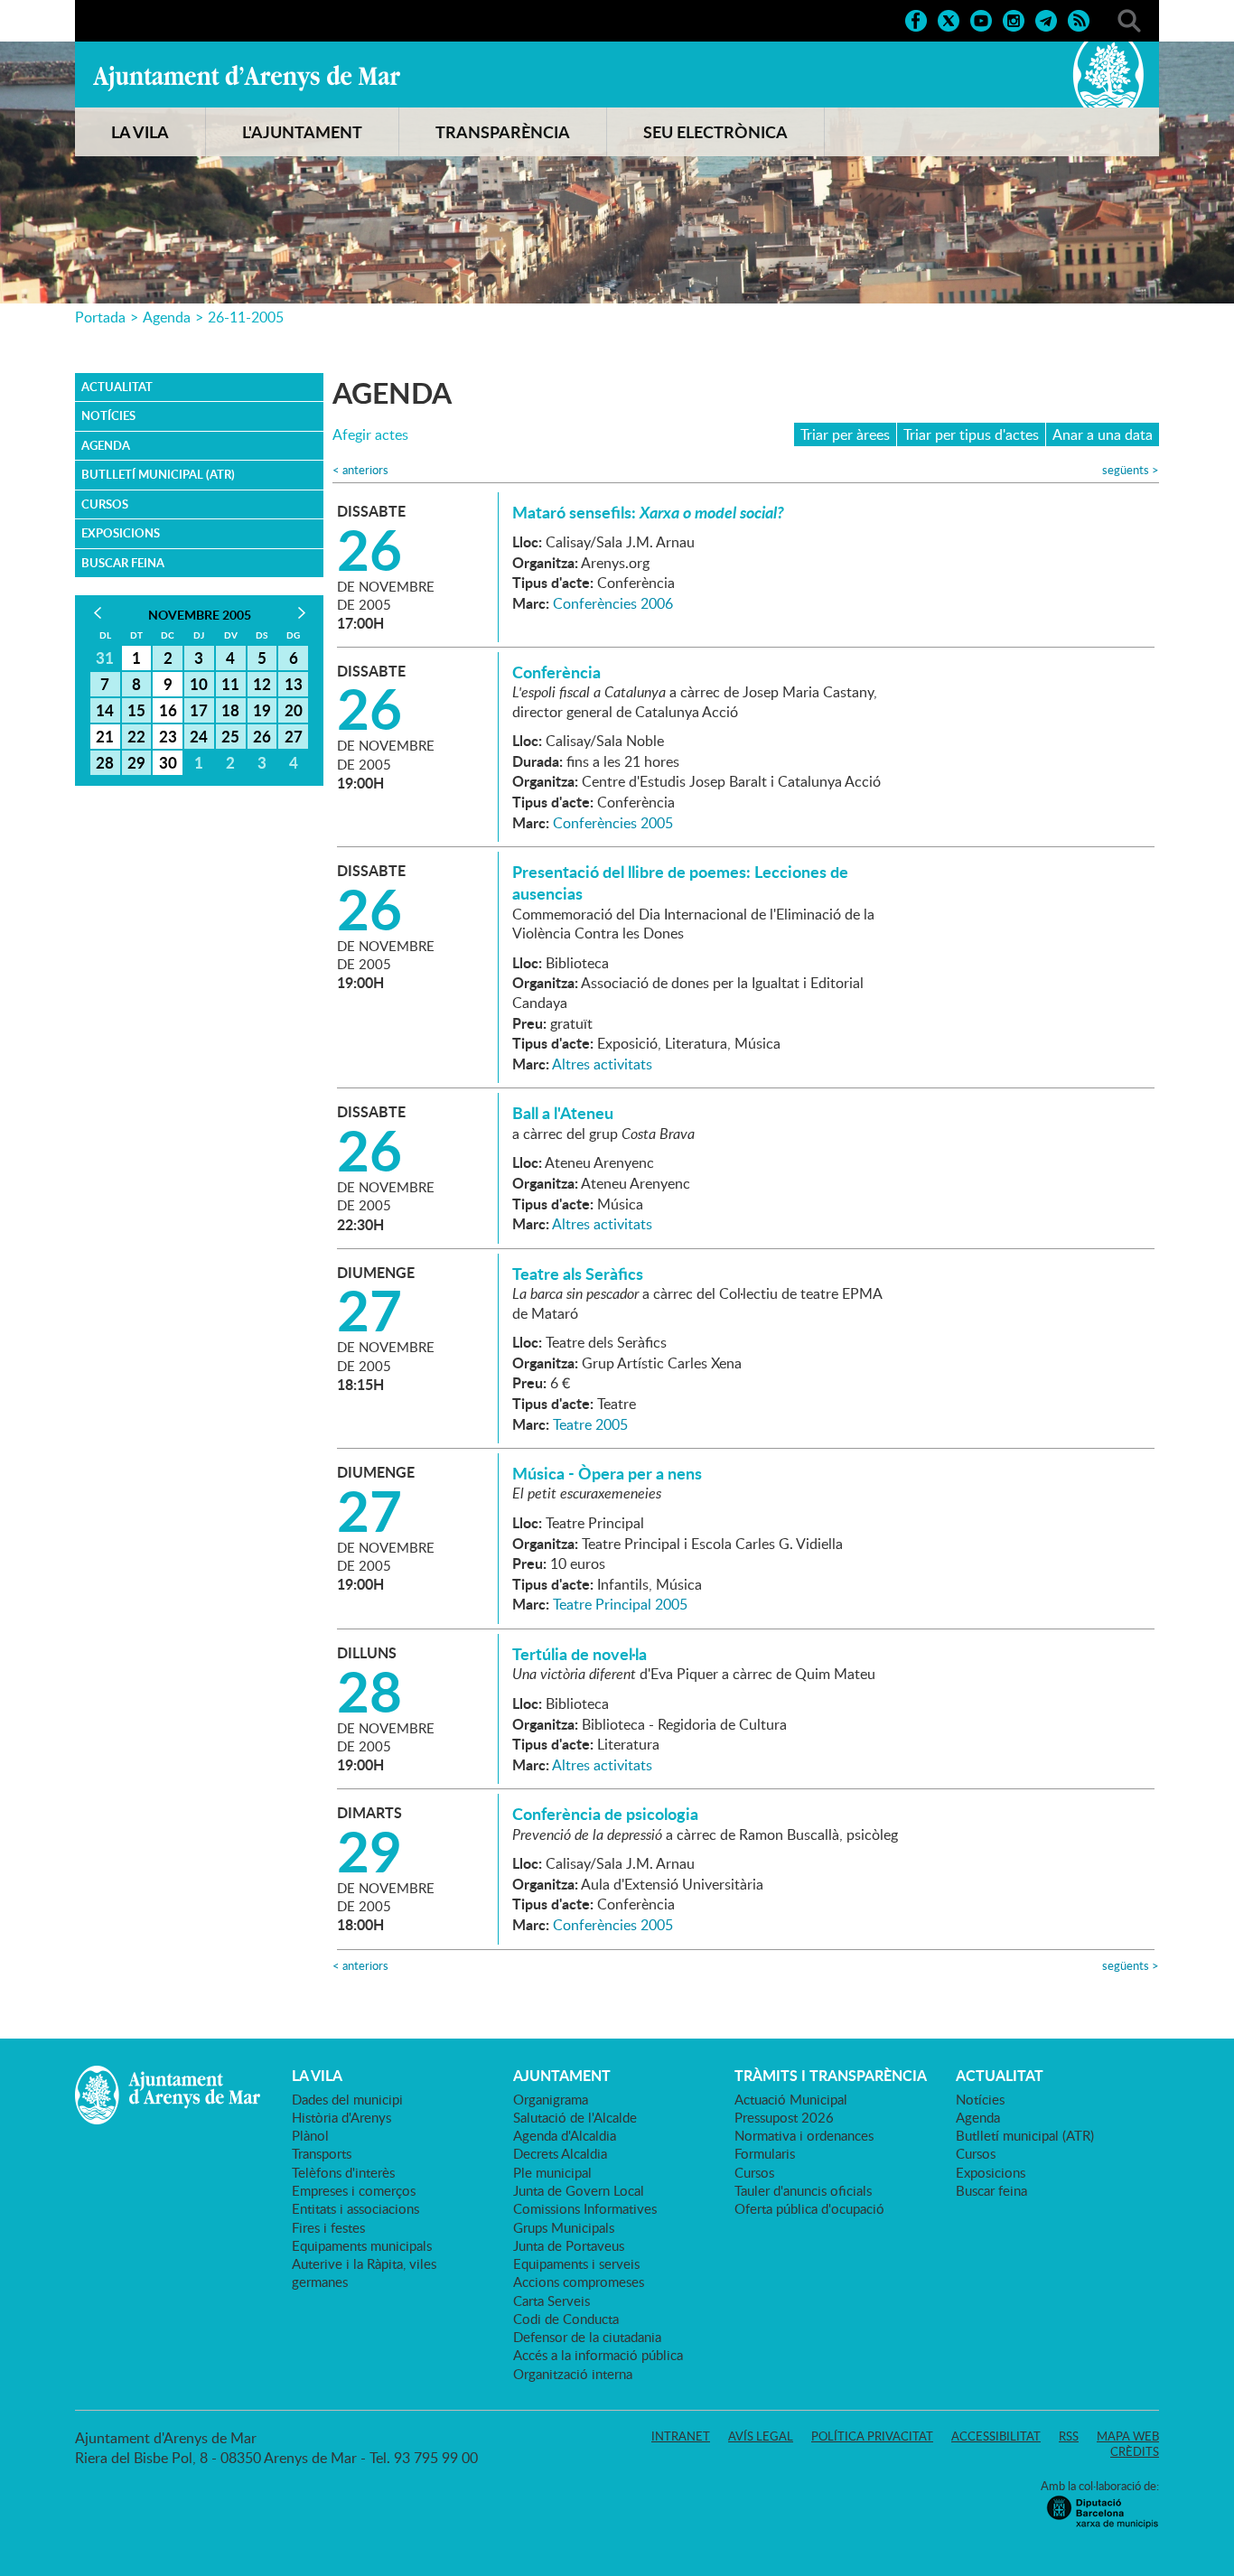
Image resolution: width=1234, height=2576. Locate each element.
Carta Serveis (552, 2301)
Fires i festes (328, 2227)
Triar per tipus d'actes (971, 434)
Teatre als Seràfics (578, 1274)
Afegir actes (370, 435)
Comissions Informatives (585, 2208)
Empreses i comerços (354, 2190)
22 (136, 736)
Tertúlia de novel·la (580, 1654)
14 (105, 710)
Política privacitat (872, 2436)
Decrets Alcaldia (560, 2153)
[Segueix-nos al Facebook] (916, 19)
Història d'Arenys (341, 2117)
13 (294, 684)
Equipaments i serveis (576, 2263)
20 (294, 710)
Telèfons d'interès (343, 2172)
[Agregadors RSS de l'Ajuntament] (1079, 19)
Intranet (681, 2436)
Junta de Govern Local (579, 2190)
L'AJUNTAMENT (302, 132)
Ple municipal (552, 2172)
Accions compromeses (579, 2282)
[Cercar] (1129, 19)
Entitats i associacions (355, 2208)
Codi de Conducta (566, 2319)
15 (136, 710)
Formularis (765, 2153)
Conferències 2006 (613, 603)
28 (105, 762)
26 (262, 736)
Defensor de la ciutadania (587, 2337)
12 (262, 684)
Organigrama (551, 2099)
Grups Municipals (564, 2227)
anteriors (360, 470)
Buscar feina (123, 563)
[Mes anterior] (97, 613)
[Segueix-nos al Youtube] (981, 19)
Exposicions (121, 533)
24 (199, 736)
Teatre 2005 (590, 1424)
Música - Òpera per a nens (607, 1473)
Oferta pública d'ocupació (809, 2208)
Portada (100, 317)
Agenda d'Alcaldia (565, 2135)
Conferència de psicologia (605, 1814)
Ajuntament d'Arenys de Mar (247, 78)
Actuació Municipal (791, 2099)
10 (199, 684)
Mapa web (1128, 2436)
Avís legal (761, 2436)
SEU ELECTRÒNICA (715, 132)
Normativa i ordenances (804, 2135)
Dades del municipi (347, 2099)
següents (1131, 470)
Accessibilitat (996, 2436)
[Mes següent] (301, 613)
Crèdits (1135, 2451)
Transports (322, 2153)
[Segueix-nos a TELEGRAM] (1046, 19)
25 (230, 736)
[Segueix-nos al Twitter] (949, 19)
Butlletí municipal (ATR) (158, 474)
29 (136, 762)
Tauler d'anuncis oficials (803, 2190)
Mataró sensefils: (648, 512)
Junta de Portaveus (569, 2245)
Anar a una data (1103, 434)
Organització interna (573, 2374)
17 (199, 710)
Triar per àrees (845, 434)
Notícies (108, 415)
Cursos (105, 504)
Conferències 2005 (613, 823)
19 (262, 710)
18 (230, 710)
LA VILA (140, 132)
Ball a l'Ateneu (563, 1113)
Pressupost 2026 (784, 2117)
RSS (1069, 2436)
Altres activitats (602, 1064)
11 (230, 684)
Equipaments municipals (362, 2245)
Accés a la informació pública (598, 2355)
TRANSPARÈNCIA (503, 132)
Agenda (167, 317)
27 (294, 736)
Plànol (310, 2135)
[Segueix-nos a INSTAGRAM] (1014, 19)
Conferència (556, 672)
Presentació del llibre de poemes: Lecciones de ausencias (680, 882)
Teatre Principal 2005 (620, 1604)
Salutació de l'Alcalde (575, 2117)
